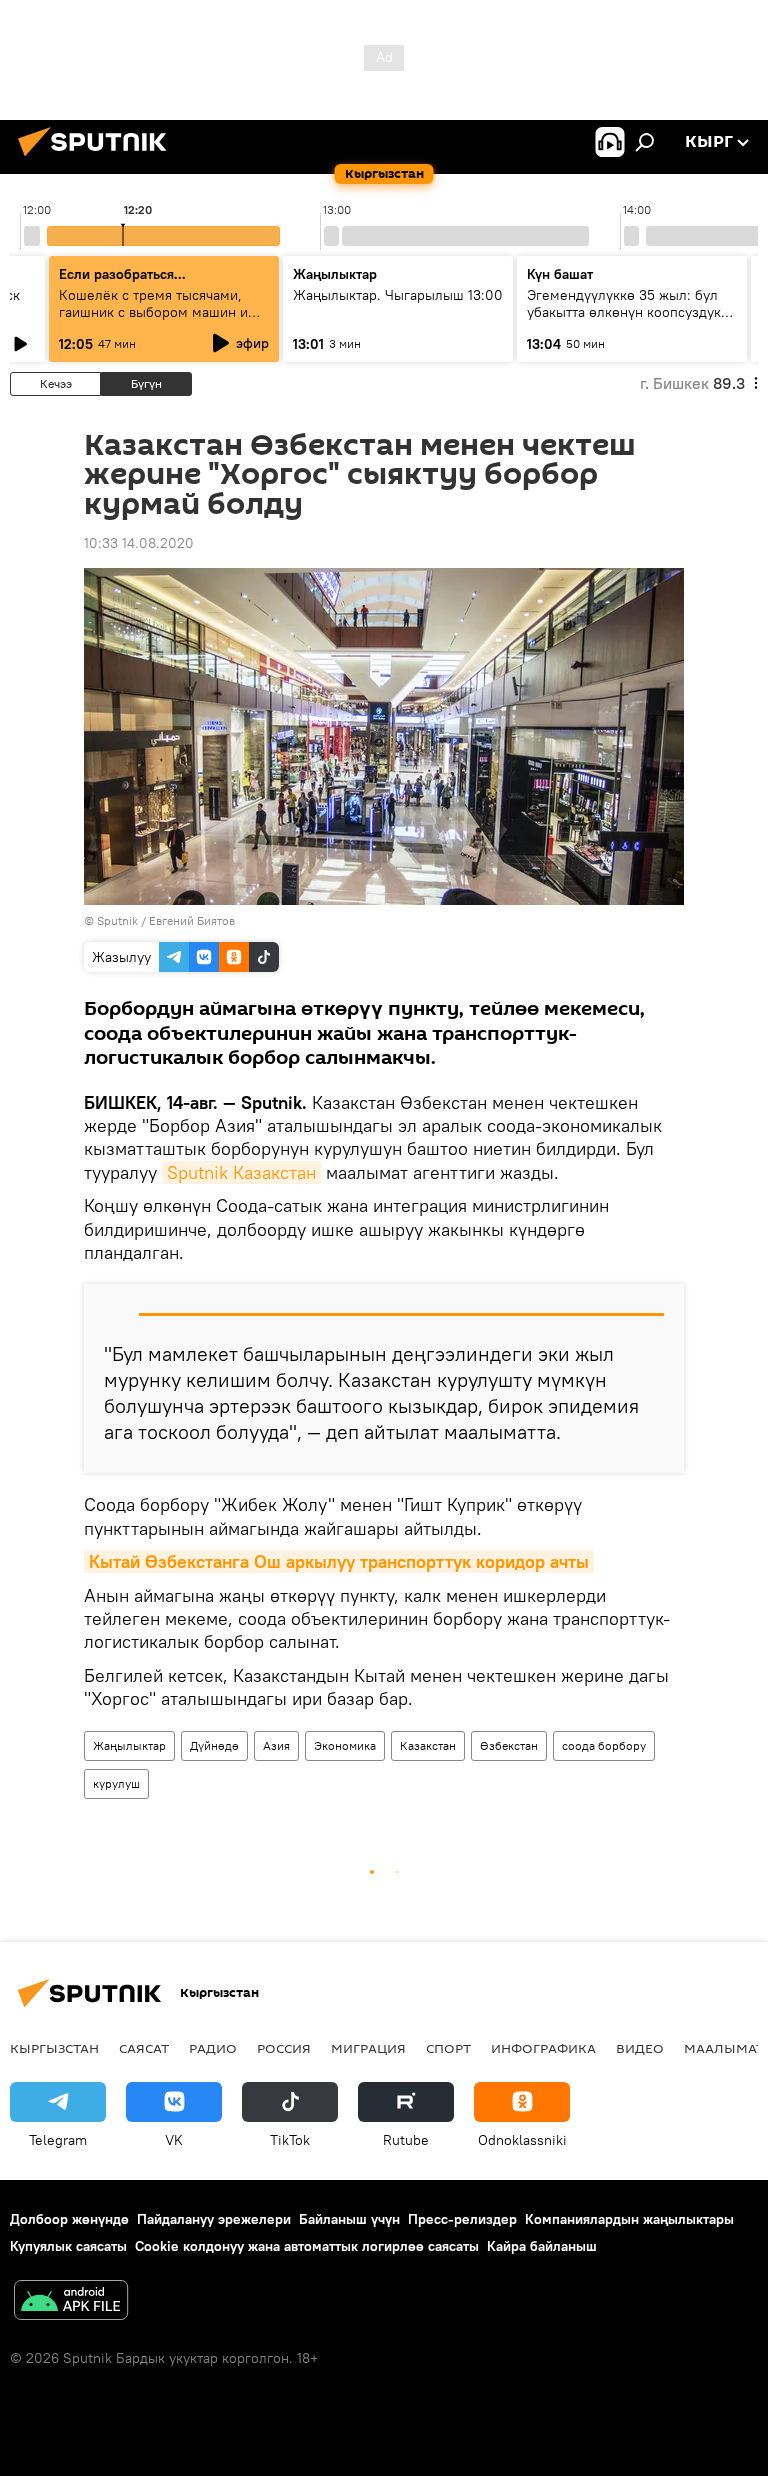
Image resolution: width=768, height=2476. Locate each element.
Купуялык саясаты (68, 2246)
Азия (276, 1745)
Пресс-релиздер (462, 2219)
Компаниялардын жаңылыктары (629, 2219)
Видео (640, 2048)
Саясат (144, 2048)
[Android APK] (71, 2302)
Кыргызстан (54, 2048)
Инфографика (543, 2048)
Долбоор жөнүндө (69, 2219)
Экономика (345, 1745)
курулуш (116, 1783)
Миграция (368, 2048)
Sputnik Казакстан (241, 1172)
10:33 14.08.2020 (139, 543)
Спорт (448, 2048)
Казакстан (428, 1745)
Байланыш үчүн (349, 2219)
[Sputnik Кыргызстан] (98, 159)
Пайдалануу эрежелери (214, 2219)
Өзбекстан (509, 1745)
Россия (284, 2048)
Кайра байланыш (542, 2246)
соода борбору (604, 1745)
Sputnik (117, 920)
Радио (213, 2048)
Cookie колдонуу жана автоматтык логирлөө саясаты (307, 2246)
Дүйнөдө (214, 1745)
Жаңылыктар (129, 1745)
